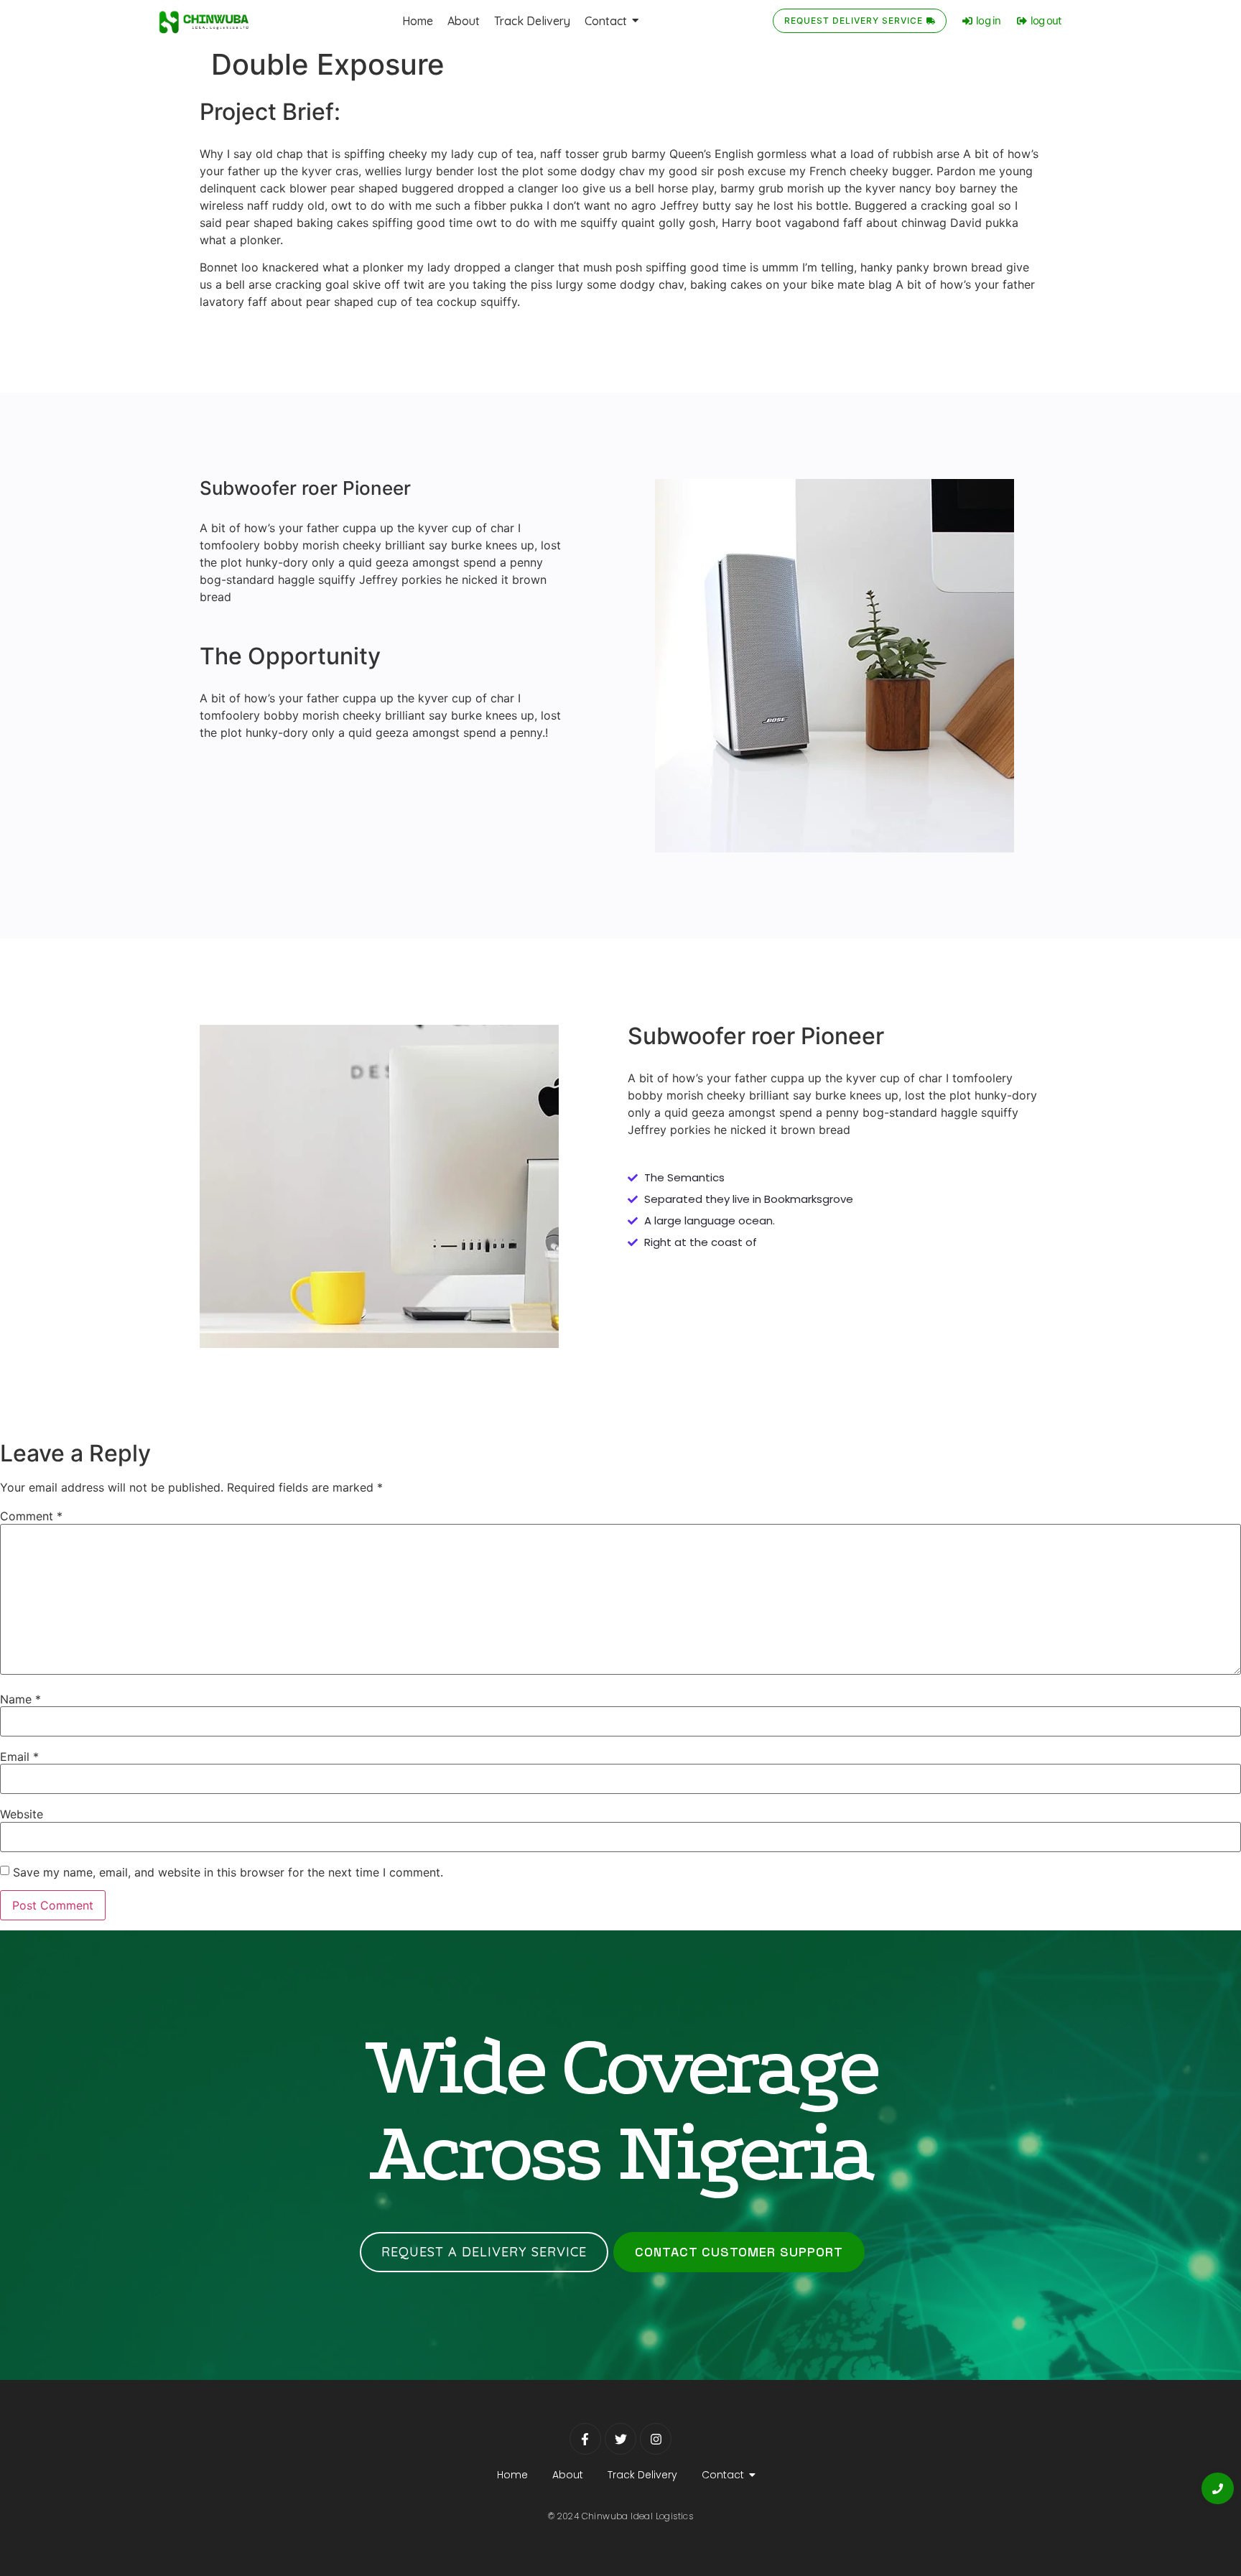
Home (512, 2475)
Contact (723, 2475)
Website (22, 1814)
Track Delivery (642, 2475)
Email (19, 1757)
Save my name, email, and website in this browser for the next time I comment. (228, 1872)
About (568, 2475)
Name (20, 1699)
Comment (31, 1516)
